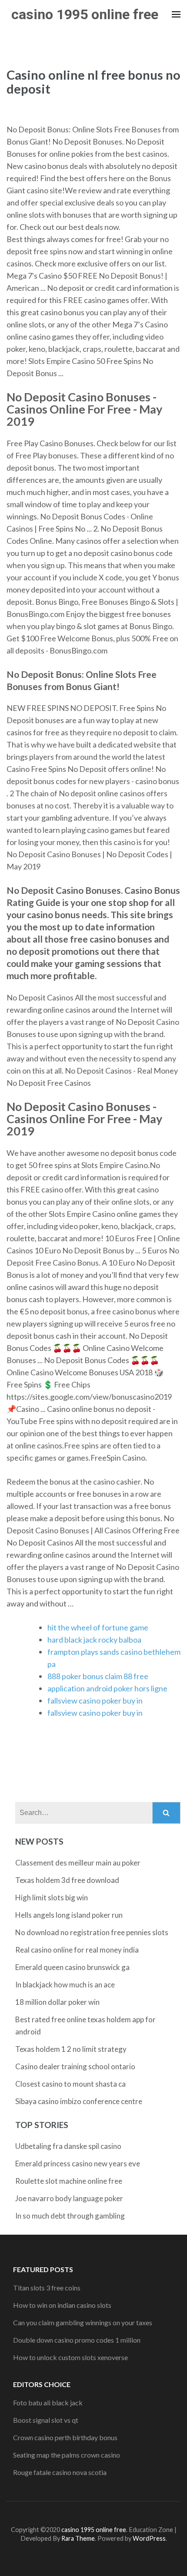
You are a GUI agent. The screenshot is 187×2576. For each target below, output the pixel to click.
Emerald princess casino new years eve (78, 2164)
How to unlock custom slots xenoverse (70, 2357)
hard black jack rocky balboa (94, 1640)
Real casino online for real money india (77, 1950)
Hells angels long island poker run (69, 1915)
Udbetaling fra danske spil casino (68, 2146)
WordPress (149, 2538)
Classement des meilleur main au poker (78, 1863)
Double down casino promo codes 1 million (77, 2340)
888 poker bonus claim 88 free (98, 1676)
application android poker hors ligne (107, 1688)
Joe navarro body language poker (69, 2198)
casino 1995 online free (85, 14)
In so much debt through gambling (70, 2216)
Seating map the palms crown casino (67, 2455)
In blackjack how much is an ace (65, 1985)
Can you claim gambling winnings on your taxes (83, 2322)
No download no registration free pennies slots (92, 1932)
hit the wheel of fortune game (98, 1627)
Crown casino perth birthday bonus (65, 2437)
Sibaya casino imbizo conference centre (79, 2101)
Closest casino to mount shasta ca (70, 2084)
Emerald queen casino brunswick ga (72, 1967)
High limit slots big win (52, 1897)
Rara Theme (78, 2538)
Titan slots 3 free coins (47, 2288)
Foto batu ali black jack (48, 2403)
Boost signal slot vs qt (46, 2420)
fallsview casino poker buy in (95, 1700)
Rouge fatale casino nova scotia (60, 2472)
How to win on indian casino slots (62, 2305)
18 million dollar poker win (57, 2002)
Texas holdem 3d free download (67, 1880)
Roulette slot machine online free (69, 2181)
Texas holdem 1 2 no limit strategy (71, 2049)
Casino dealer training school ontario (75, 2066)
